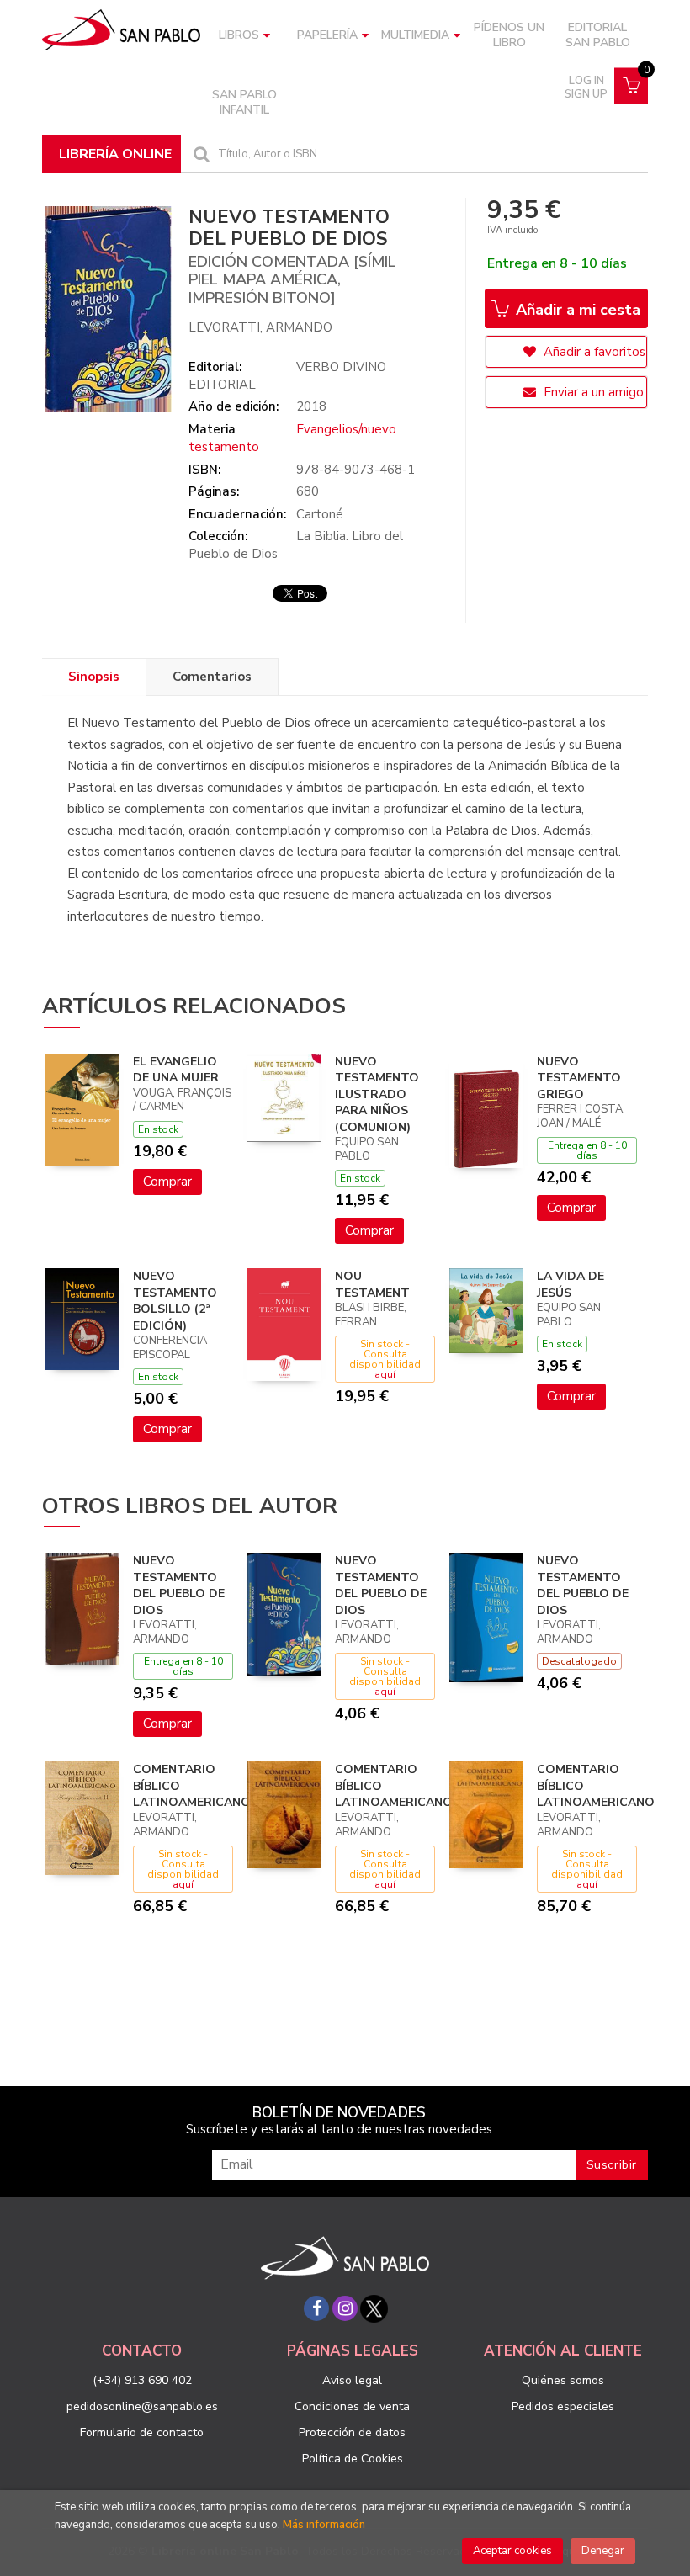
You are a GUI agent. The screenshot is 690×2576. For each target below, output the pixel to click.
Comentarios (212, 677)
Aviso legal (352, 2380)
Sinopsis (94, 677)
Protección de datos (352, 2433)
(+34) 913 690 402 (142, 2380)
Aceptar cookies (512, 2551)
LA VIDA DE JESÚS (571, 1285)
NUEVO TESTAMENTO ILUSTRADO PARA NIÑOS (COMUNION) (377, 1094)
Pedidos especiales (563, 2406)
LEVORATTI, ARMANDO (260, 327)
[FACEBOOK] (316, 2308)
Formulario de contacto (142, 2433)
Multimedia (415, 35)
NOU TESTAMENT (372, 1285)
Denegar (603, 2551)
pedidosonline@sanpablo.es (142, 2406)
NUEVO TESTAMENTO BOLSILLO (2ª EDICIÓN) (175, 1301)
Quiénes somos (563, 2380)
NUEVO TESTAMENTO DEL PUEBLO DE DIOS (179, 1585)
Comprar (167, 1182)
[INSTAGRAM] (345, 2308)
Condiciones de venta (352, 2406)
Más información (324, 2525)
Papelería (327, 35)
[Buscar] (199, 154)
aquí (385, 1374)
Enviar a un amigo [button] (592, 392)
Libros (239, 35)
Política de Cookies (353, 2459)
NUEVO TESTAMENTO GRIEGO (579, 1078)
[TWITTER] (374, 2308)
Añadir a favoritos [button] (593, 352)
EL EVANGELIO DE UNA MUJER (176, 1070)
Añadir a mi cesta (576, 310)
